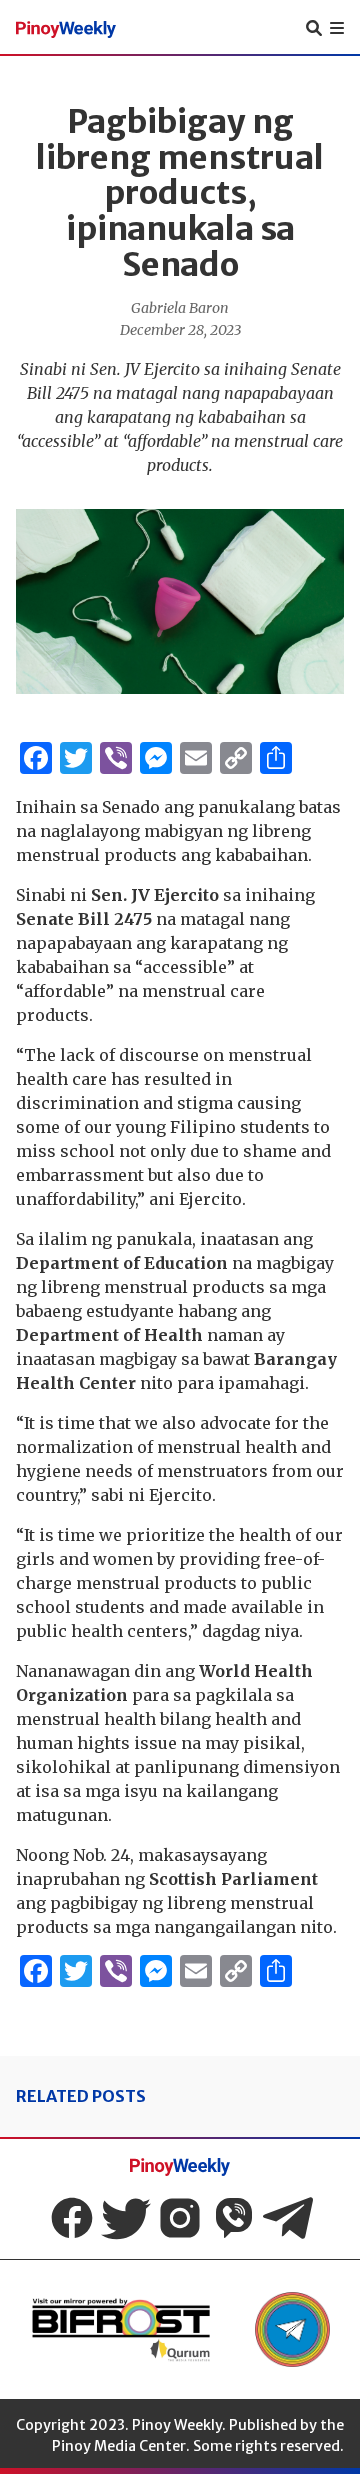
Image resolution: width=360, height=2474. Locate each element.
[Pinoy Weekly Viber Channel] (234, 2218)
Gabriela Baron (180, 308)
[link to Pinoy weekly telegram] (292, 2329)
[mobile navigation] (337, 28)
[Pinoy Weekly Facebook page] (72, 2218)
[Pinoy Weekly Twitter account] (126, 2218)
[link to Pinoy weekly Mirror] (121, 2329)
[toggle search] (314, 28)
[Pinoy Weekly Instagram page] (180, 2218)
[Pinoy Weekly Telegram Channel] (288, 2218)
